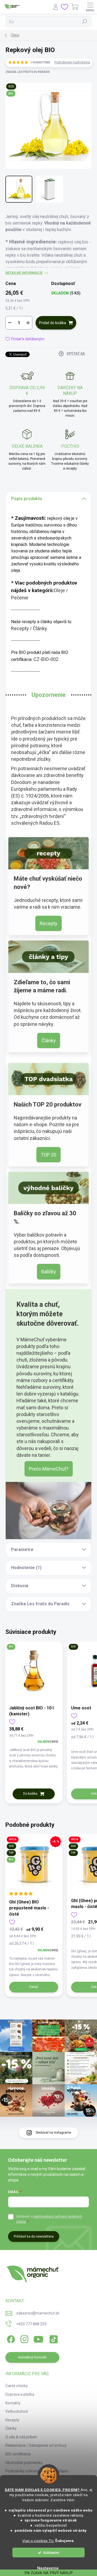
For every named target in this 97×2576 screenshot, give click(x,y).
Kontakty (13, 2403)
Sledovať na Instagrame (53, 2133)
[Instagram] (24, 2338)
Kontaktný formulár (32, 2357)
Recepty (20, 628)
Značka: (28, 72)
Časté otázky (17, 2386)
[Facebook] (10, 2338)
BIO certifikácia (18, 2454)
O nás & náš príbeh (21, 2437)
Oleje (59, 590)
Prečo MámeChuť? (49, 1469)
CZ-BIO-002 (46, 659)
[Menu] (90, 7)
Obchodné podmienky (24, 2463)
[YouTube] (38, 2338)
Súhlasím (51, 2553)
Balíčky (49, 1272)
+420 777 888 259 (31, 2324)
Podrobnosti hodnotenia (72, 62)
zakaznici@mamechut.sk (38, 2313)
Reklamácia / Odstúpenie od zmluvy (36, 2445)
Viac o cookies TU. (38, 2541)
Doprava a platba (20, 2394)
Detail (34, 1987)
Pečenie (20, 598)
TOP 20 (48, 1155)
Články (40, 628)
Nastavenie (48, 2568)
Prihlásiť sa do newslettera (34, 2236)
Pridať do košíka (53, 323)
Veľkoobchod (17, 2411)
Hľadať (85, 22)
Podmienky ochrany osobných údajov (37, 2471)
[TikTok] (53, 2338)
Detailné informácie (24, 273)
